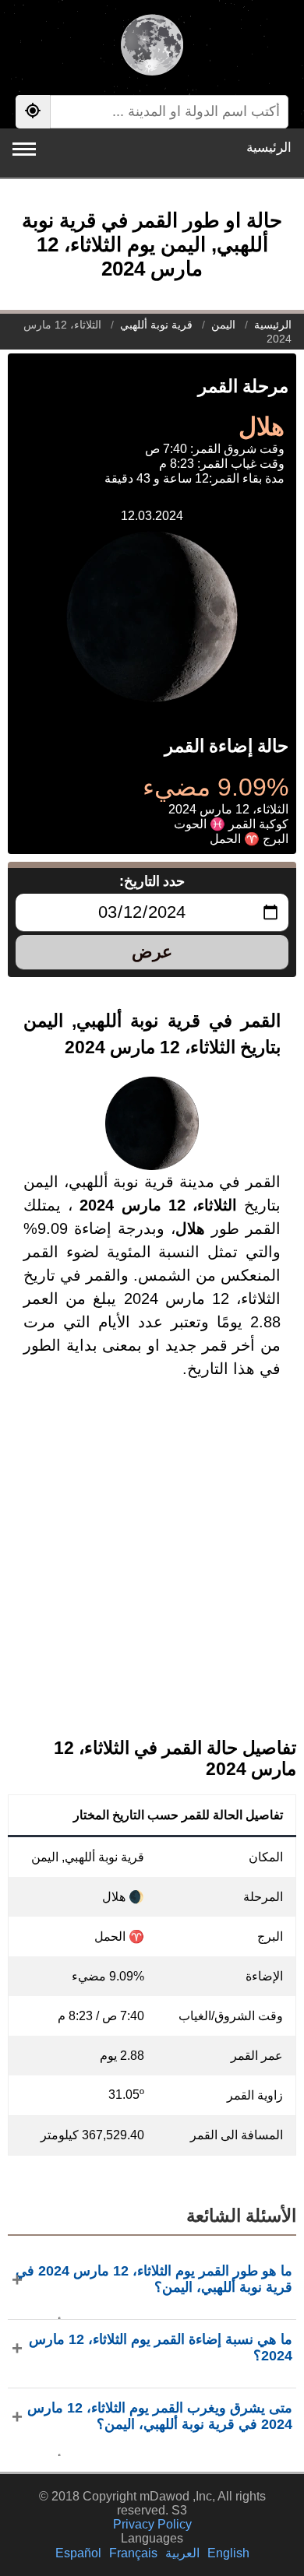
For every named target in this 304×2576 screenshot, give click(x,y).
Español (78, 2553)
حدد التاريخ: (152, 881)
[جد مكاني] (33, 112)
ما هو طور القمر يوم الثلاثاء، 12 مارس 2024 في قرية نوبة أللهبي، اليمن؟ (154, 2279)
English (228, 2553)
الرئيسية (269, 148)
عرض (152, 952)
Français (133, 2553)
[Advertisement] (152, 1571)
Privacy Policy (152, 2524)
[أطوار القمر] (152, 47)
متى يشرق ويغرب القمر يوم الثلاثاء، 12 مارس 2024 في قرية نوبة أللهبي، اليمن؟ (160, 2416)
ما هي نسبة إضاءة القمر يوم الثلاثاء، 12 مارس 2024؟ (161, 2348)
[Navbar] (24, 149)
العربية (182, 2553)
